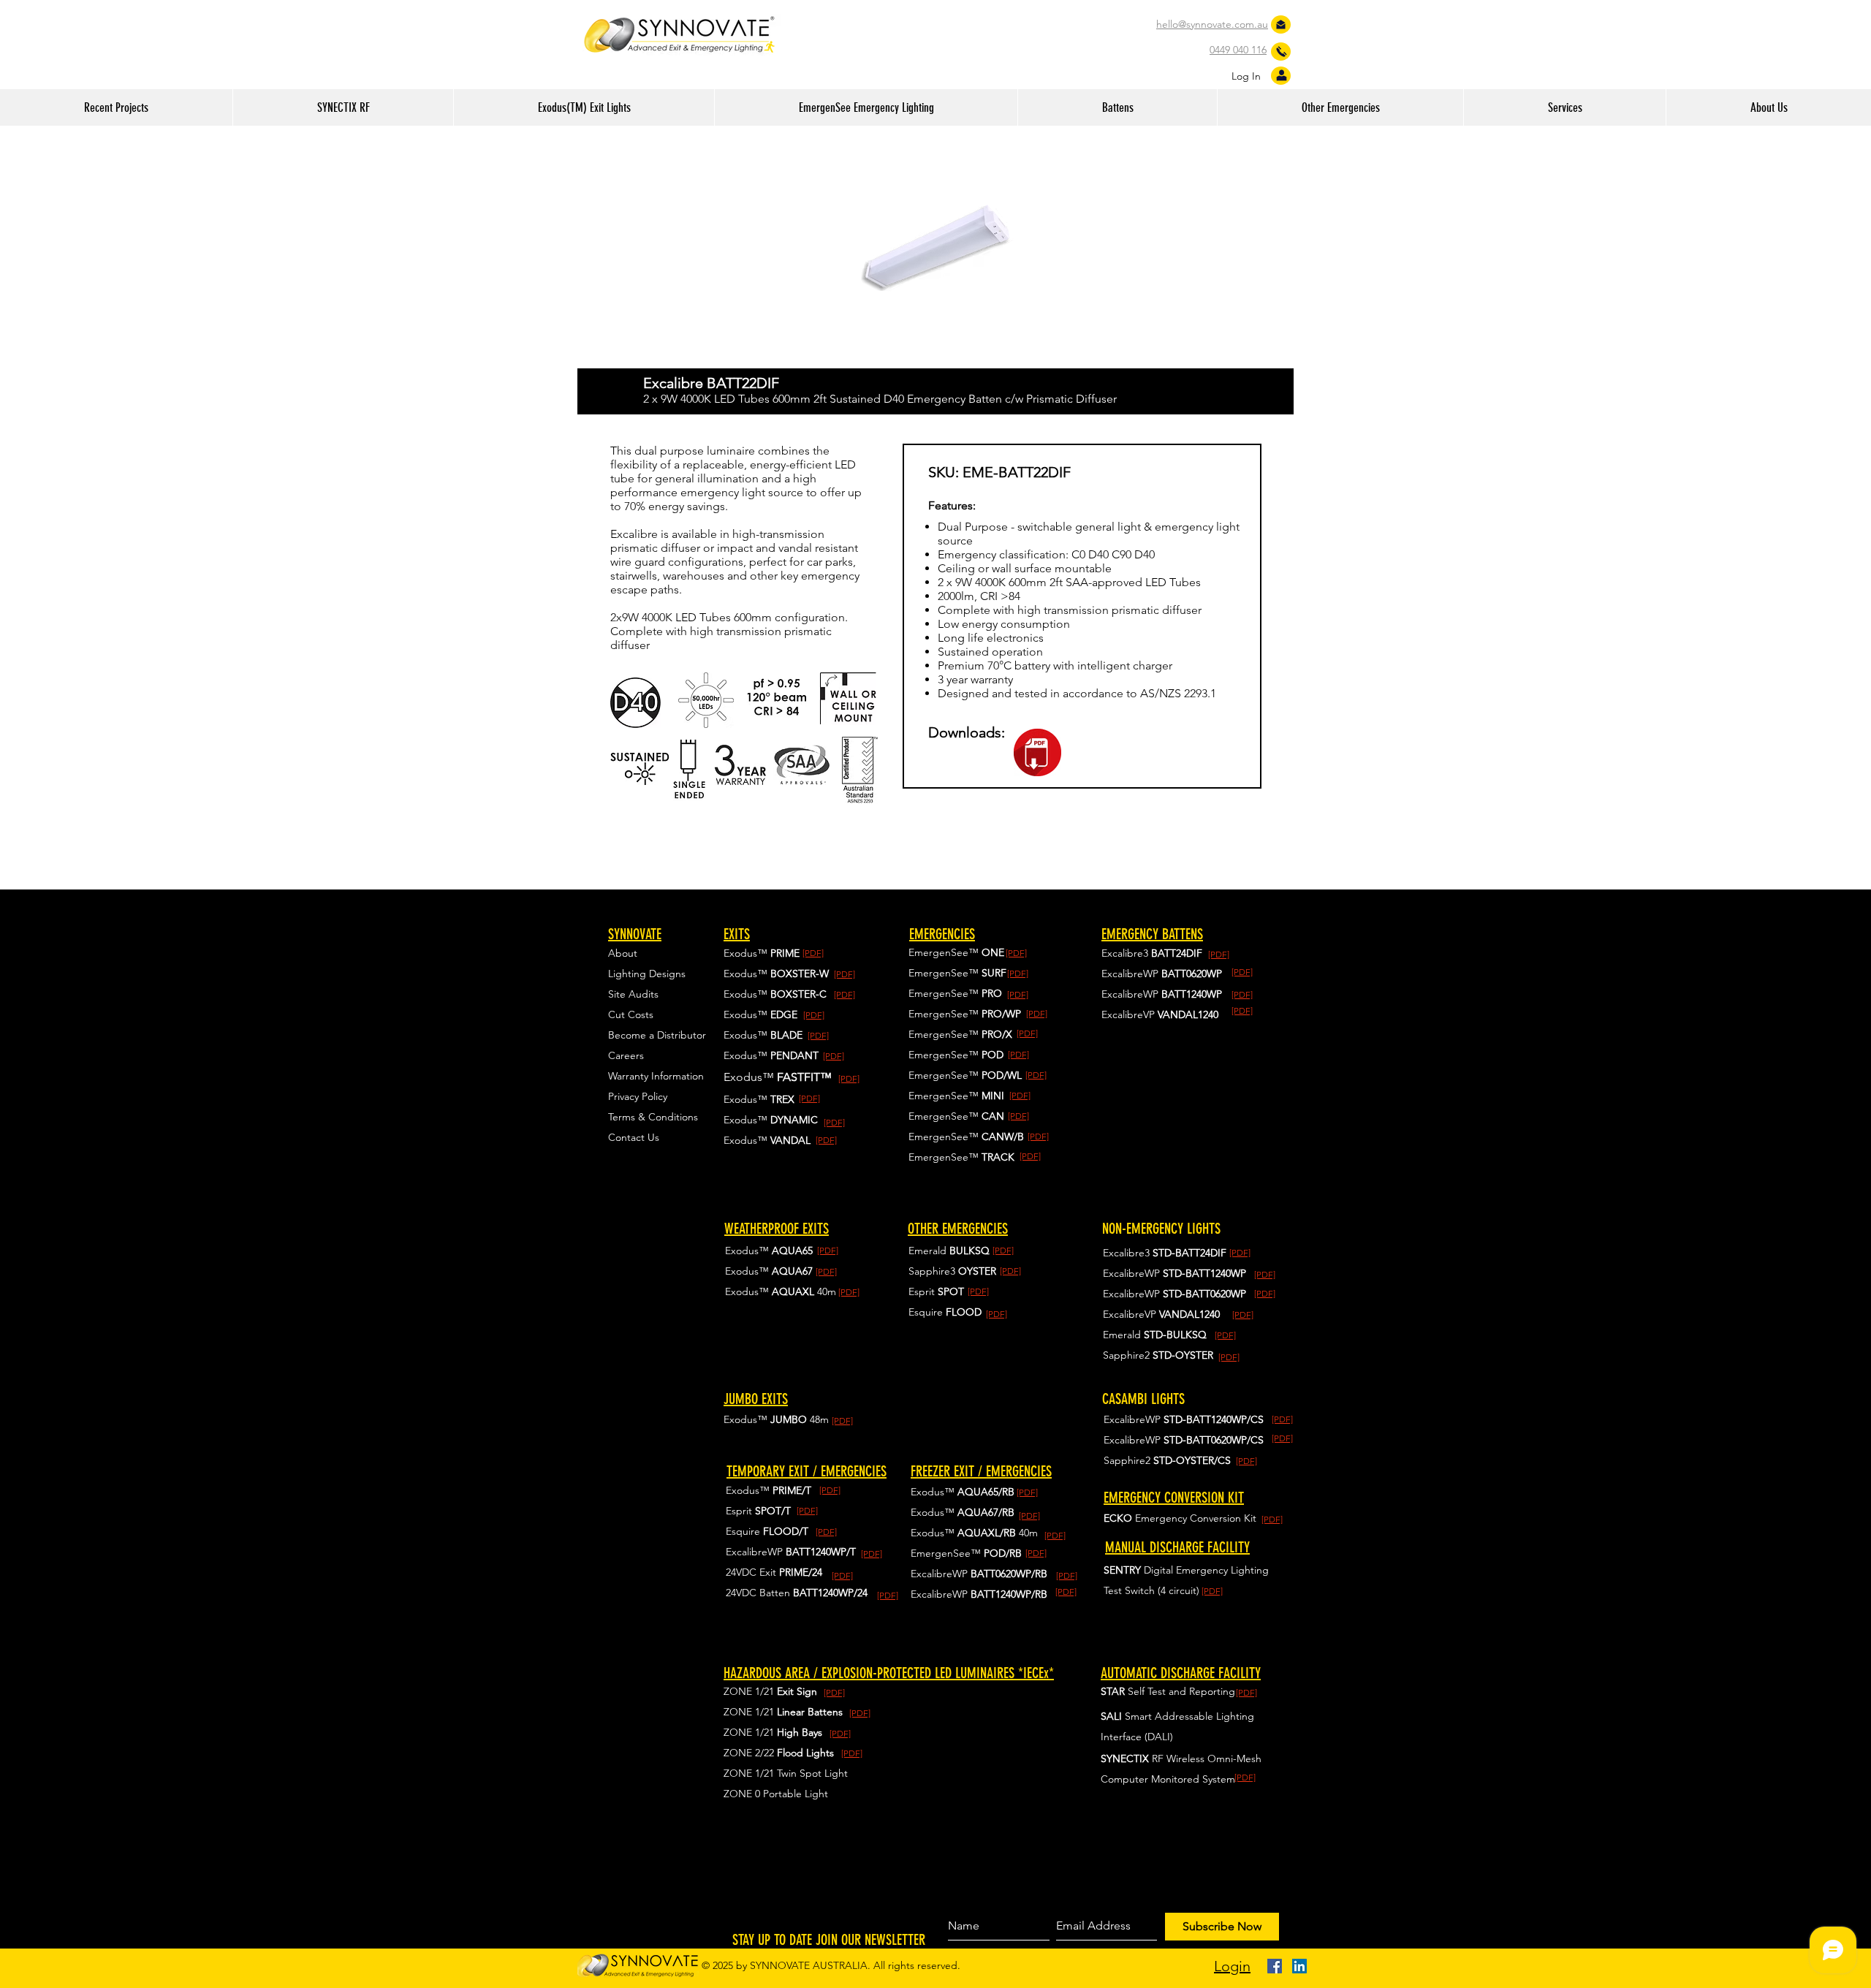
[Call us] (1282, 52)
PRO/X (997, 1034)
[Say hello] (1281, 24)
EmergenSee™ (945, 1014)
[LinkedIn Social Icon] (1299, 1966)
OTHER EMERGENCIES (958, 1229)
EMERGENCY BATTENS (1152, 934)
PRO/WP (1001, 1014)
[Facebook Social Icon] (1275, 1966)
